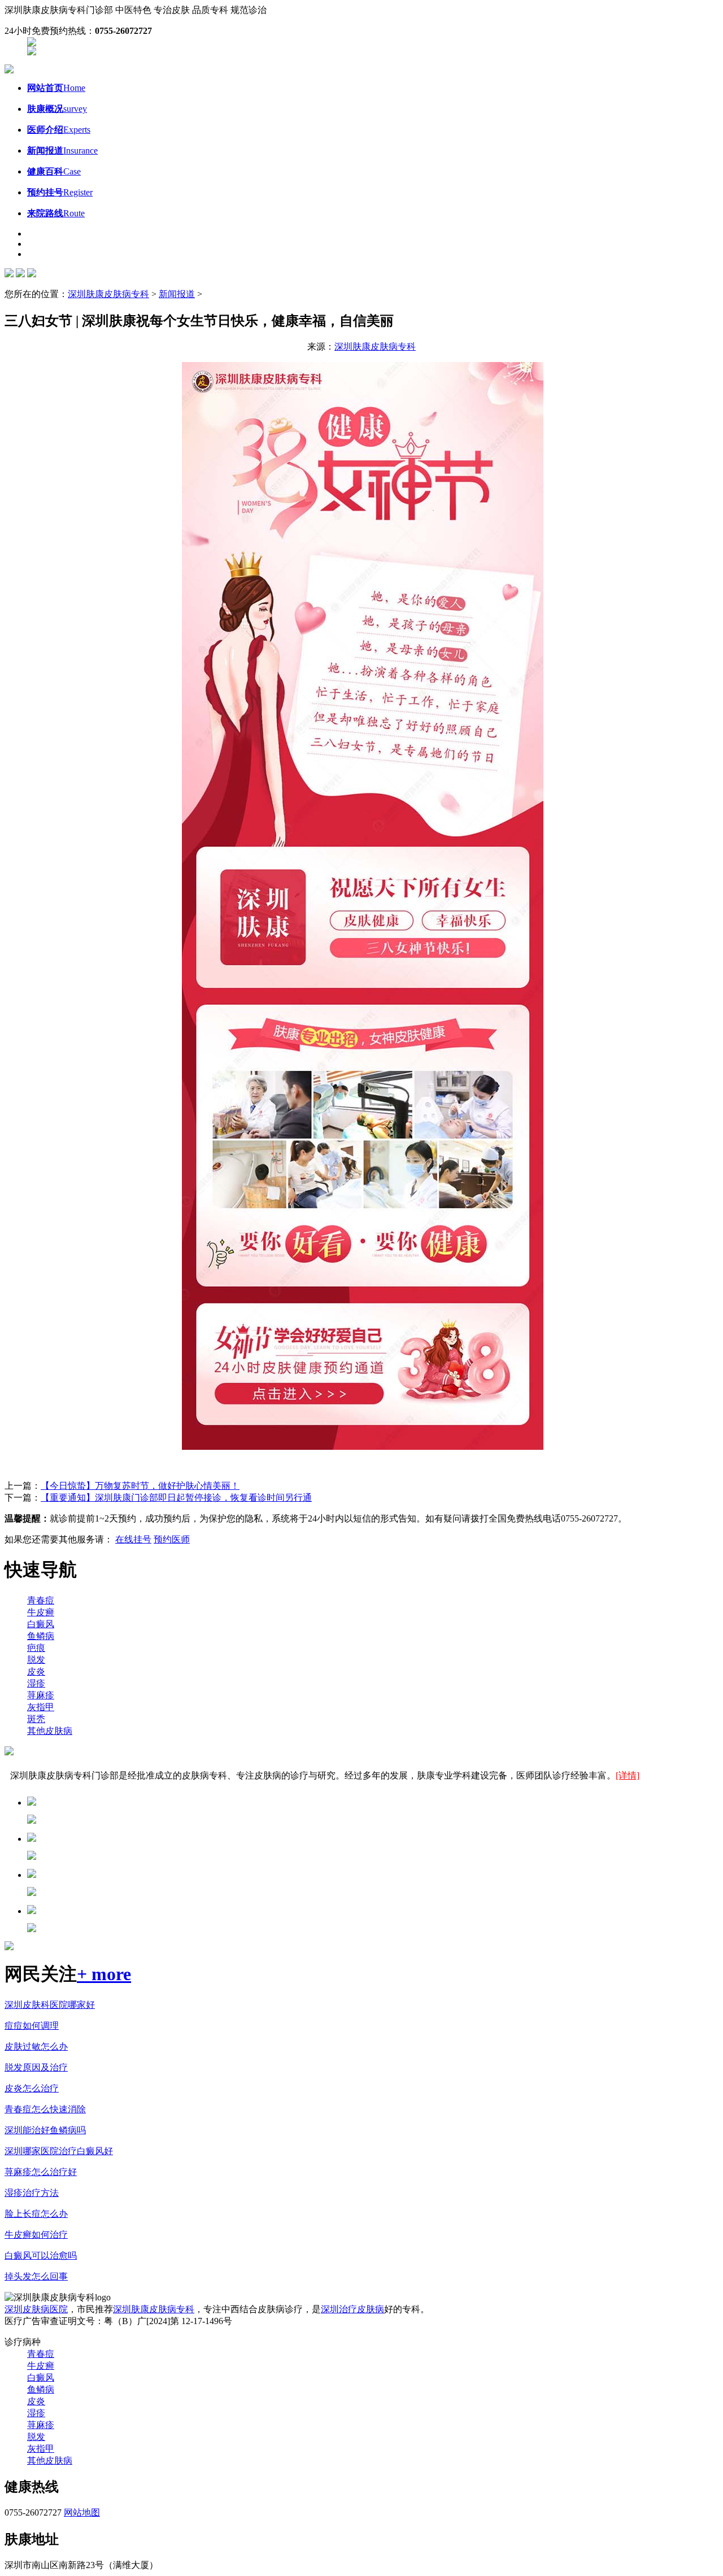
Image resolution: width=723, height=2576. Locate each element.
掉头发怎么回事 (36, 2276)
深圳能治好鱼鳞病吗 (45, 2130)
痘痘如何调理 (32, 2026)
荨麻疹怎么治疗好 (41, 2172)
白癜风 (41, 1624)
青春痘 (41, 1600)
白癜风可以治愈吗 (41, 2255)
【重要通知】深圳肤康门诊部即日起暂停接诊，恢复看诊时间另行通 (176, 1498)
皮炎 (36, 1671)
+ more (104, 1974)
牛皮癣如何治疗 (36, 2235)
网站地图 (82, 2512)
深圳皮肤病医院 (36, 2309)
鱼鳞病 (41, 1636)
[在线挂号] (32, 52)
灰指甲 (41, 1707)
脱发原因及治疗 (36, 2067)
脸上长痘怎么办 (36, 2214)
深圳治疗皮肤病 (352, 2309)
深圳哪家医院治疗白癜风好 (59, 2151)
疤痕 (36, 1648)
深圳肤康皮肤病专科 (108, 294)
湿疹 (36, 1683)
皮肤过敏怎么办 (36, 2047)
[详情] (628, 1775)
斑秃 (36, 1719)
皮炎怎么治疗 (32, 2088)
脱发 (36, 1660)
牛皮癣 (41, 1612)
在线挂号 (133, 1539)
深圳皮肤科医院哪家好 (50, 2005)
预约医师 (172, 1539)
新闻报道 (177, 294)
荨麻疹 (41, 1695)
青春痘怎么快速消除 (45, 2109)
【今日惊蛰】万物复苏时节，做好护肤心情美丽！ (140, 1486)
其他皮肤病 (50, 1731)
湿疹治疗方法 (32, 2193)
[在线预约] (32, 43)
